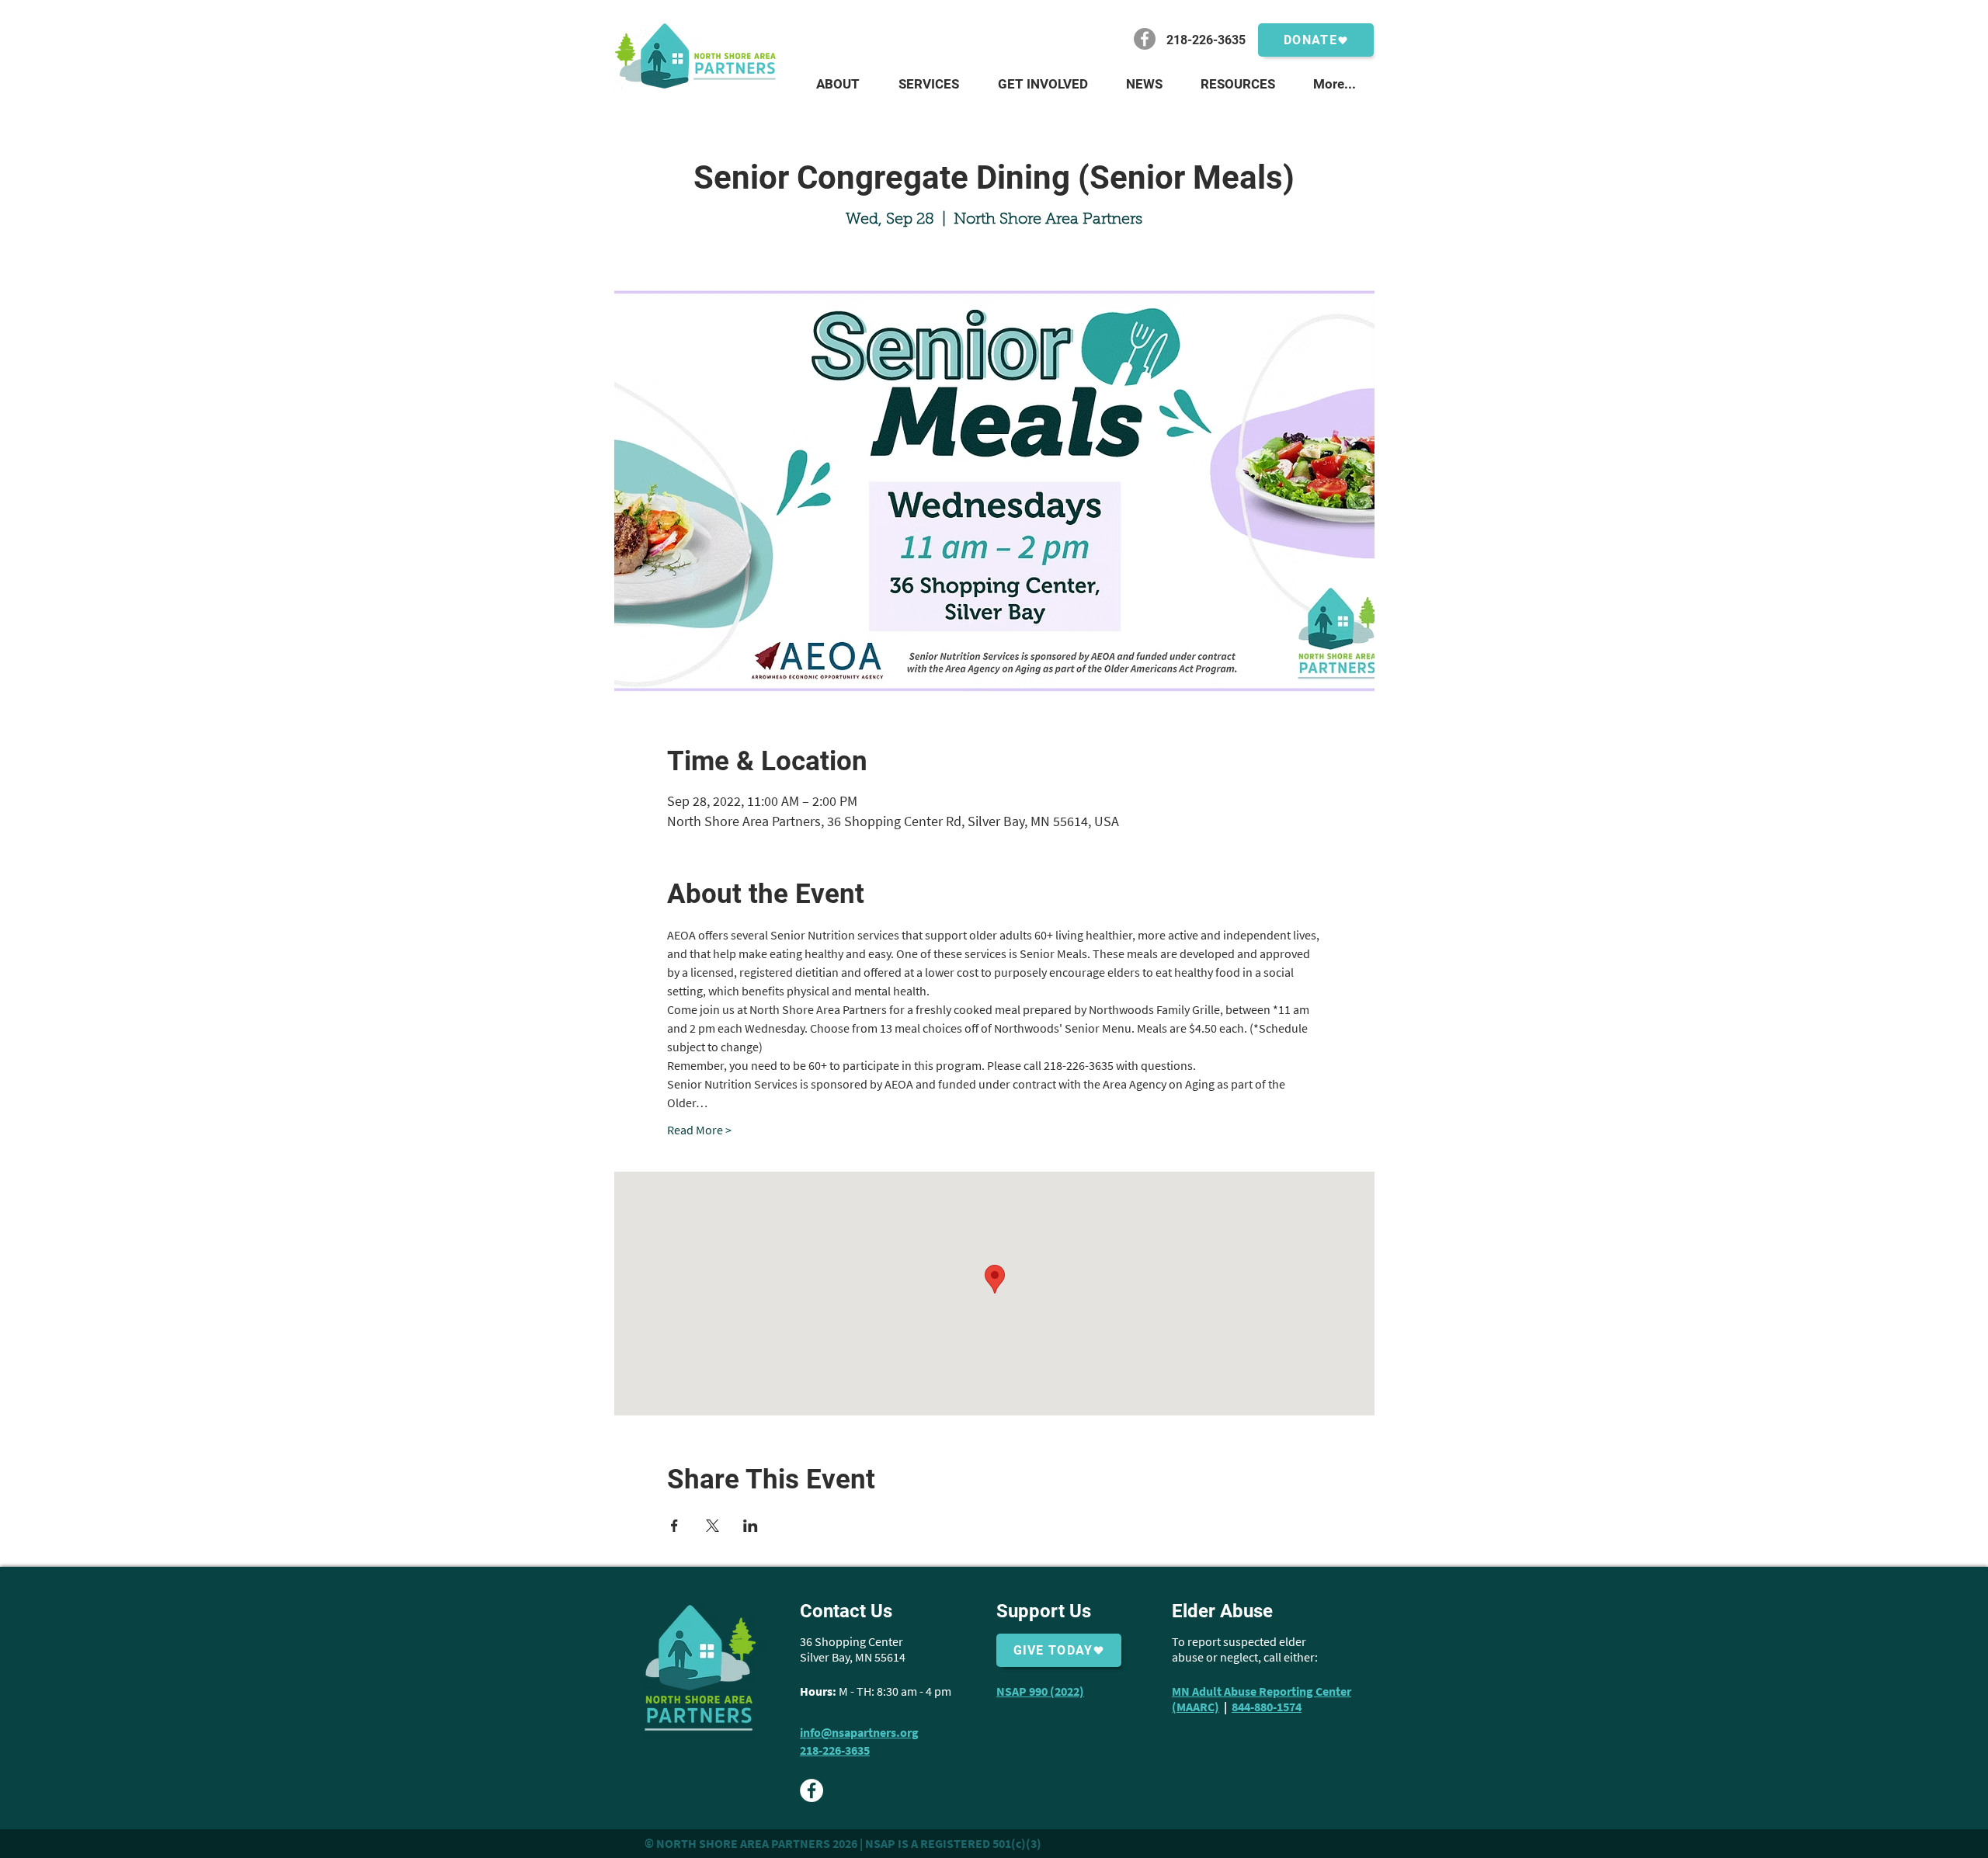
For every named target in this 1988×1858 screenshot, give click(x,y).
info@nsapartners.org (859, 1732)
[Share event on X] (712, 1526)
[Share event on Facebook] (674, 1526)
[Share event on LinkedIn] (751, 1526)
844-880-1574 (1267, 1707)
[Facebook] (1145, 39)
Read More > (699, 1130)
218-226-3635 (835, 1750)
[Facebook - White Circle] (812, 1790)
